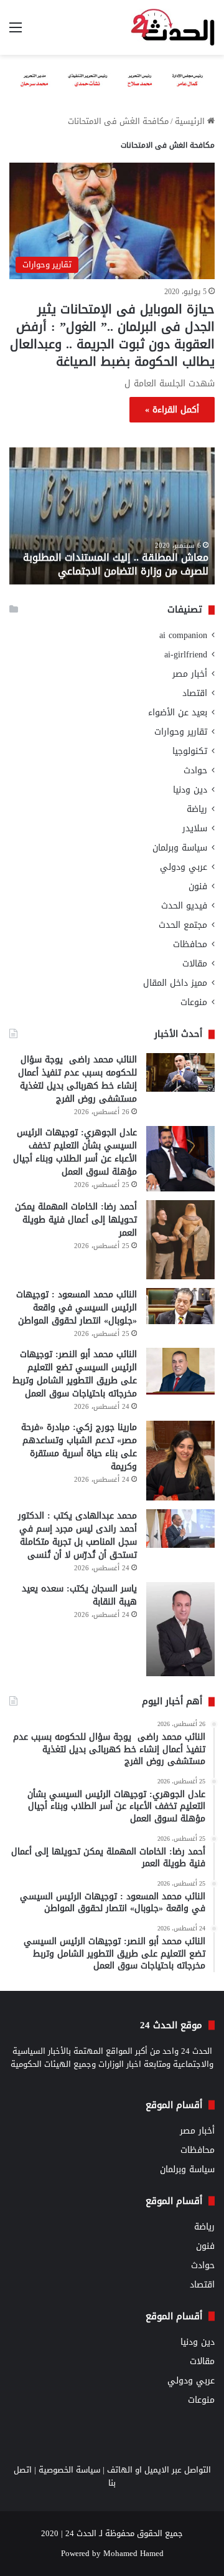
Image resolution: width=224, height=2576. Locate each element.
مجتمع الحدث (183, 925)
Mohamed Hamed (133, 2553)
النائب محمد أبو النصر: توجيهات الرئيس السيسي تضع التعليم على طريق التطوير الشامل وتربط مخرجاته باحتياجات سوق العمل (75, 1374)
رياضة (197, 809)
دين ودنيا (190, 790)
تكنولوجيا (190, 751)
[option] (112, 516)
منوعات (194, 1002)
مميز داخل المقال (175, 983)
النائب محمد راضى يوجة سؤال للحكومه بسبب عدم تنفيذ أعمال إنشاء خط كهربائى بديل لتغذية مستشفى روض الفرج (77, 1079)
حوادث (195, 770)
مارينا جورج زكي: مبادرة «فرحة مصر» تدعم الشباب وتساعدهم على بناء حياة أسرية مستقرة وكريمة (79, 1447)
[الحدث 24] (173, 27)
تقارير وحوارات (181, 732)
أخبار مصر (190, 674)
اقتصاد (195, 693)
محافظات (190, 944)
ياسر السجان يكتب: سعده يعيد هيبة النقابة (79, 1595)
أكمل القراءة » (172, 410)
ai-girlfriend (186, 655)
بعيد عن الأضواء (178, 713)
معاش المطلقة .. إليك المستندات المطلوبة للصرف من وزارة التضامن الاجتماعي (116, 564)
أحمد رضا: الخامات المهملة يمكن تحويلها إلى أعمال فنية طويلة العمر (76, 1220)
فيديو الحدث (184, 906)
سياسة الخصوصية (69, 2470)
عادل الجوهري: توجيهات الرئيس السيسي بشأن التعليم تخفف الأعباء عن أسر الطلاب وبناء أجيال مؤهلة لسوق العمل (75, 1152)
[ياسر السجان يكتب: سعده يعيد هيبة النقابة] (180, 1629)
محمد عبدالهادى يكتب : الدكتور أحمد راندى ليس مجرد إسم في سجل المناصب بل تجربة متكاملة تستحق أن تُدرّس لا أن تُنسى (77, 1535)
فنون (198, 886)
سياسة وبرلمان (180, 848)
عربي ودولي (184, 867)
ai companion (183, 635)
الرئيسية (191, 121)
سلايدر (195, 828)
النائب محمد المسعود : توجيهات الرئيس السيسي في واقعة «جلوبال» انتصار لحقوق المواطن (77, 1308)
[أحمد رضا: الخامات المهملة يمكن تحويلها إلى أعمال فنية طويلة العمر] (180, 1240)
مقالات (195, 964)
